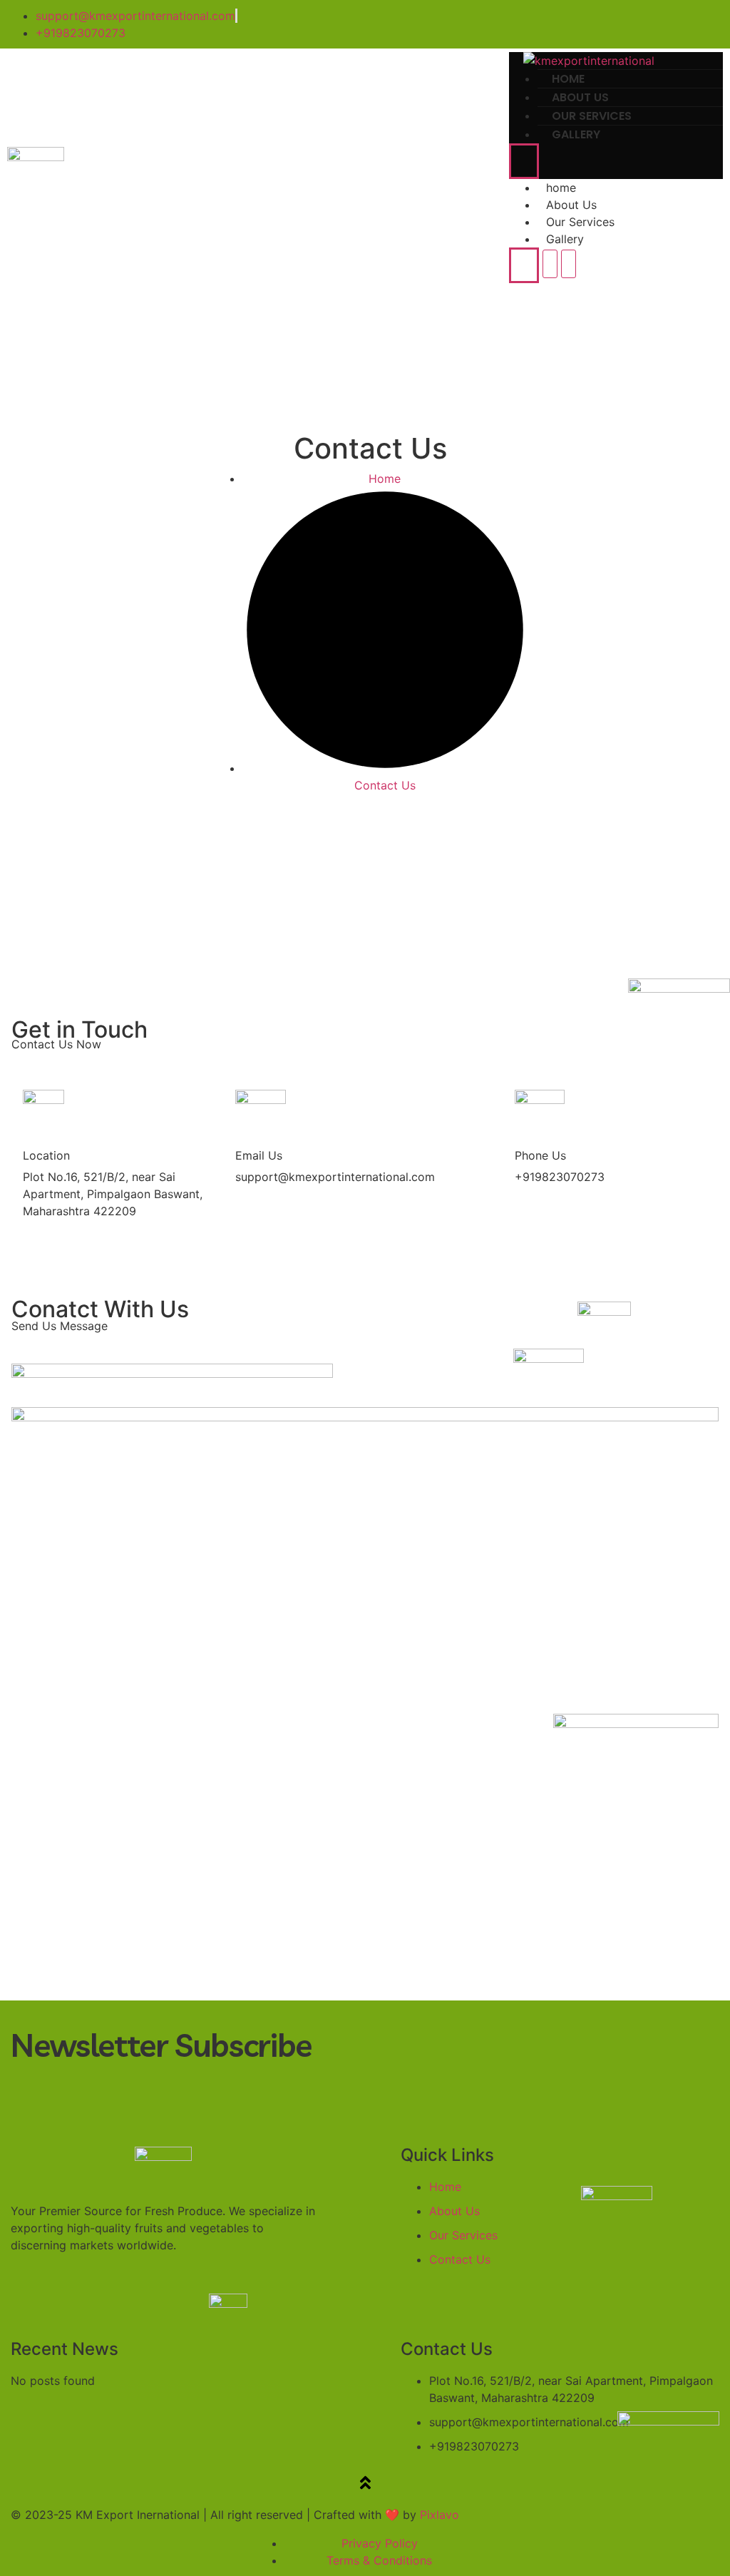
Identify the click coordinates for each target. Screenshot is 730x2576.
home (561, 188)
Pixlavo (439, 2515)
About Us (571, 205)
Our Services (580, 222)
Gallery (576, 134)
